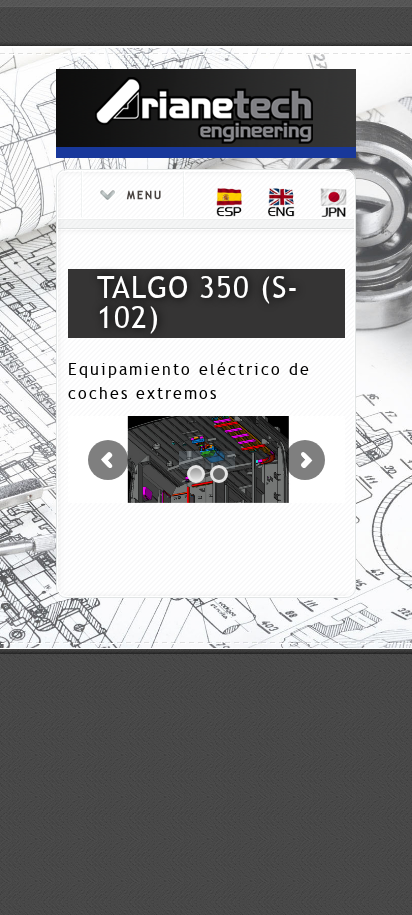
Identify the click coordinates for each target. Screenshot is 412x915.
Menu (145, 195)
